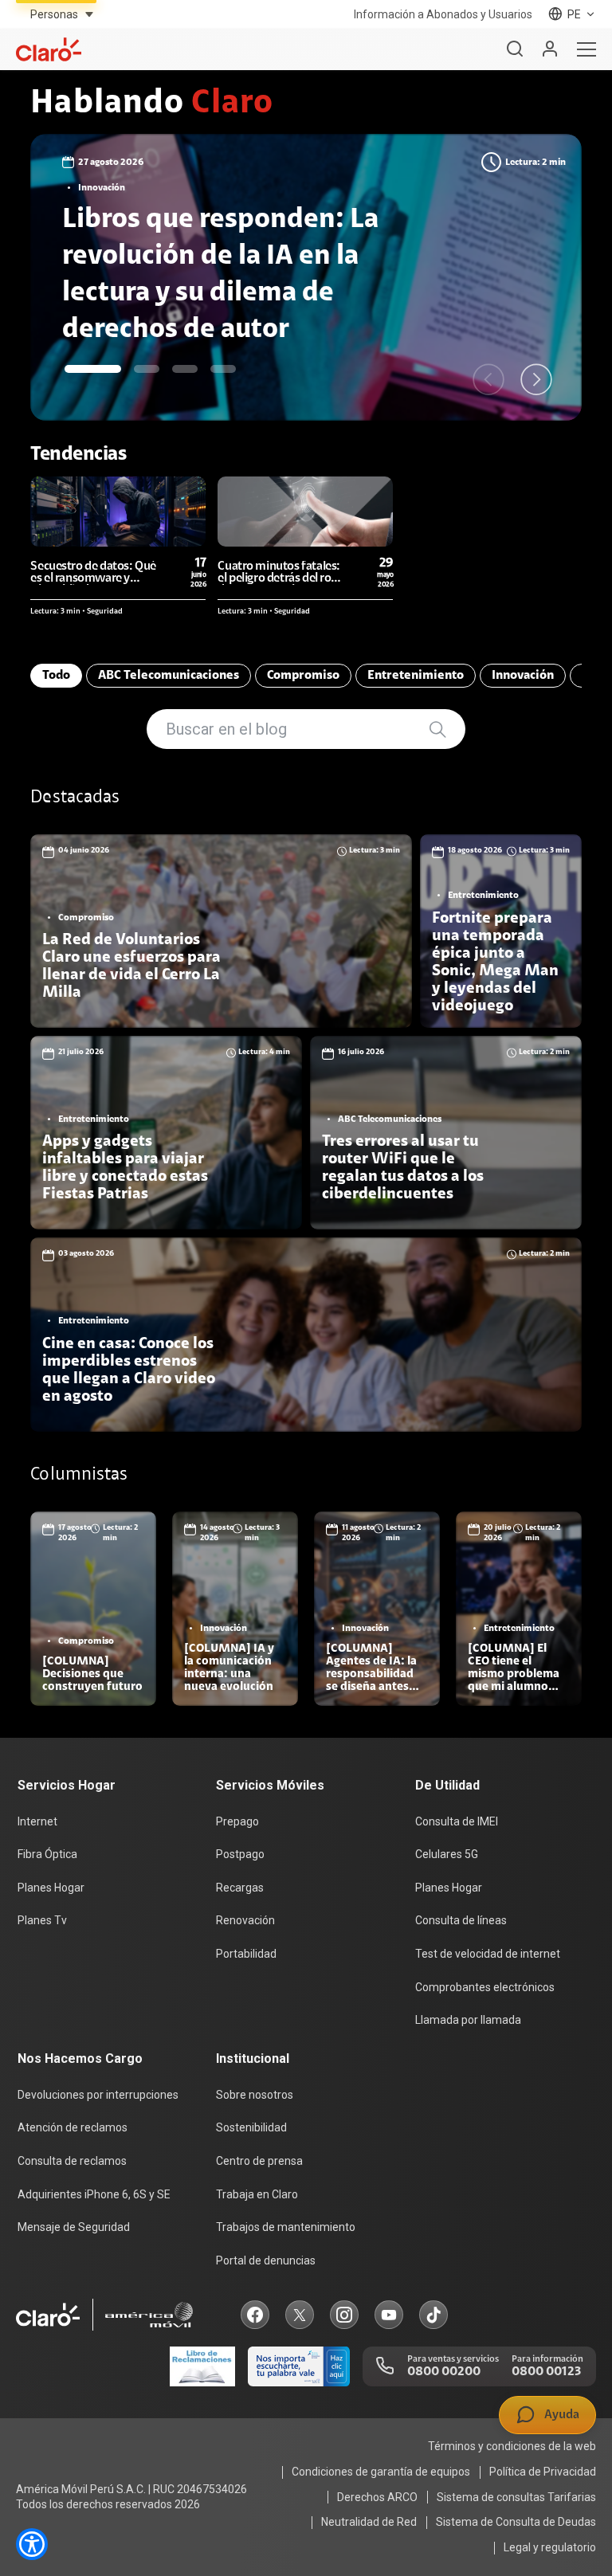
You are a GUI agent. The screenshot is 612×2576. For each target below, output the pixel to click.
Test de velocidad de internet (488, 1954)
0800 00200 (444, 2372)
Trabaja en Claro (257, 2194)
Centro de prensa (259, 2161)
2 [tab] (147, 369)
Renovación (245, 1920)
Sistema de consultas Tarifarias (516, 2497)
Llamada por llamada (468, 2020)
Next (536, 379)
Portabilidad (246, 1954)
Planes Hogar (51, 1888)
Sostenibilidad (251, 2127)
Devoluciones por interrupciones (98, 2095)
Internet (37, 1821)
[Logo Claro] (49, 49)
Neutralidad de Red (369, 2522)
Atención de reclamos (73, 2127)
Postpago (240, 1854)
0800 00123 (546, 2372)
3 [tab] (185, 369)
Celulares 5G (447, 1854)
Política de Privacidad (543, 2472)
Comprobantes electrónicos (485, 1987)
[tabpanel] (306, 277)
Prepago (237, 1821)
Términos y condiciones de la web (512, 2446)
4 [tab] (223, 369)
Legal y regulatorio (550, 2547)
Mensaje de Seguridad (74, 2227)
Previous (488, 379)
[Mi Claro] (550, 49)
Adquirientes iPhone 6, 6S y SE (94, 2194)
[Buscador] (515, 49)
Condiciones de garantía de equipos (381, 2472)
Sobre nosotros (255, 2095)
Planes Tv (42, 1920)
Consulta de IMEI (457, 1821)
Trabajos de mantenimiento (286, 2227)
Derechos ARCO (377, 2497)
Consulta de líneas (461, 1920)
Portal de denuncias (266, 2260)
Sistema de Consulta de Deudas (516, 2522)
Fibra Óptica (47, 1854)
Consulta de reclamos (72, 2161)
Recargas (240, 1888)
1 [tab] (93, 369)
